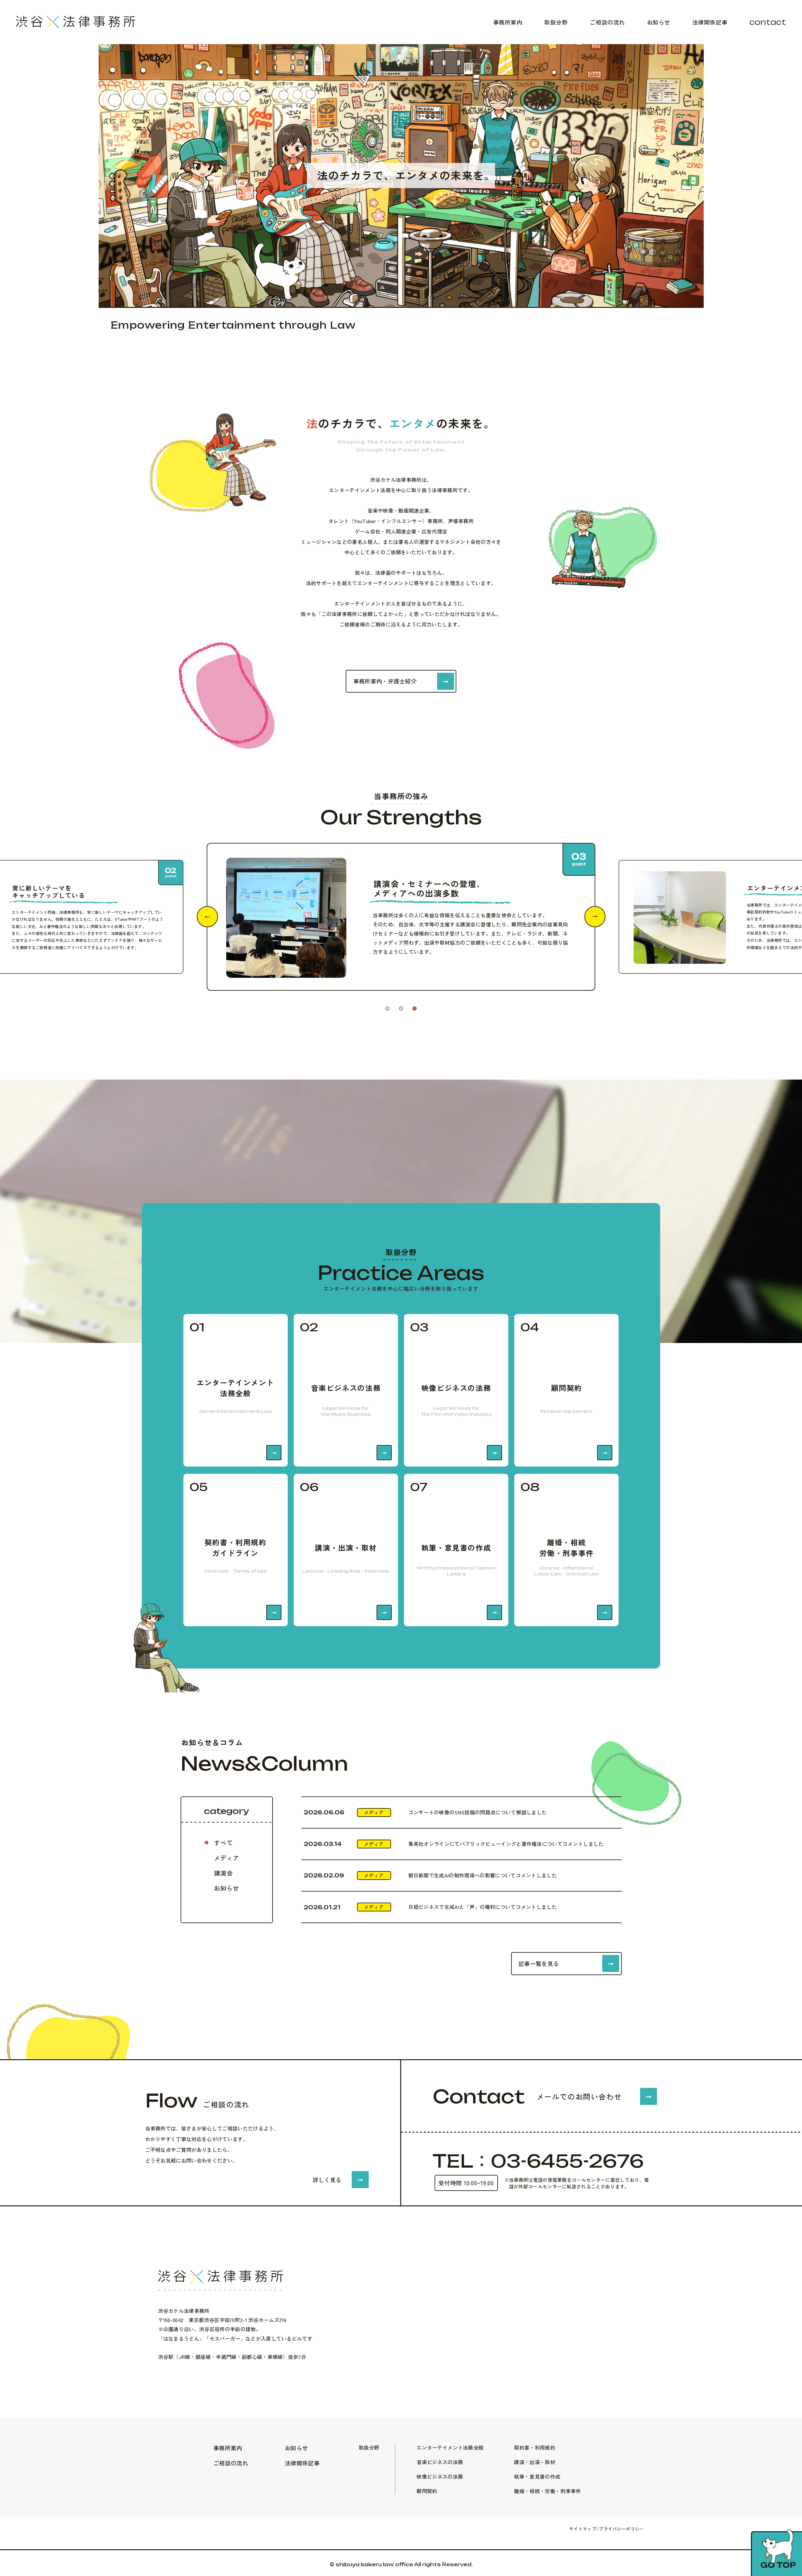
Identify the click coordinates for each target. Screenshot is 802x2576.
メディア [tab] (227, 1858)
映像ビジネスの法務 (440, 2476)
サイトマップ (583, 2529)
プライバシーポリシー (621, 2529)
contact (768, 22)
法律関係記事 (710, 22)
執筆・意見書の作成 (537, 2476)
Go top (778, 2565)
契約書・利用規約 (535, 2447)
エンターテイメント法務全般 (450, 2447)
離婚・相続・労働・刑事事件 (547, 2491)
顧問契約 (427, 2491)
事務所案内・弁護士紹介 (385, 681)
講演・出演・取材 (535, 2462)
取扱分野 (556, 22)
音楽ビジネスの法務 (440, 2462)
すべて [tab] (223, 1843)
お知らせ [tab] (227, 1888)
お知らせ (659, 22)
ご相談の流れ (607, 22)
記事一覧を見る (539, 1963)
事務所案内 (508, 22)
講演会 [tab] (223, 1873)
